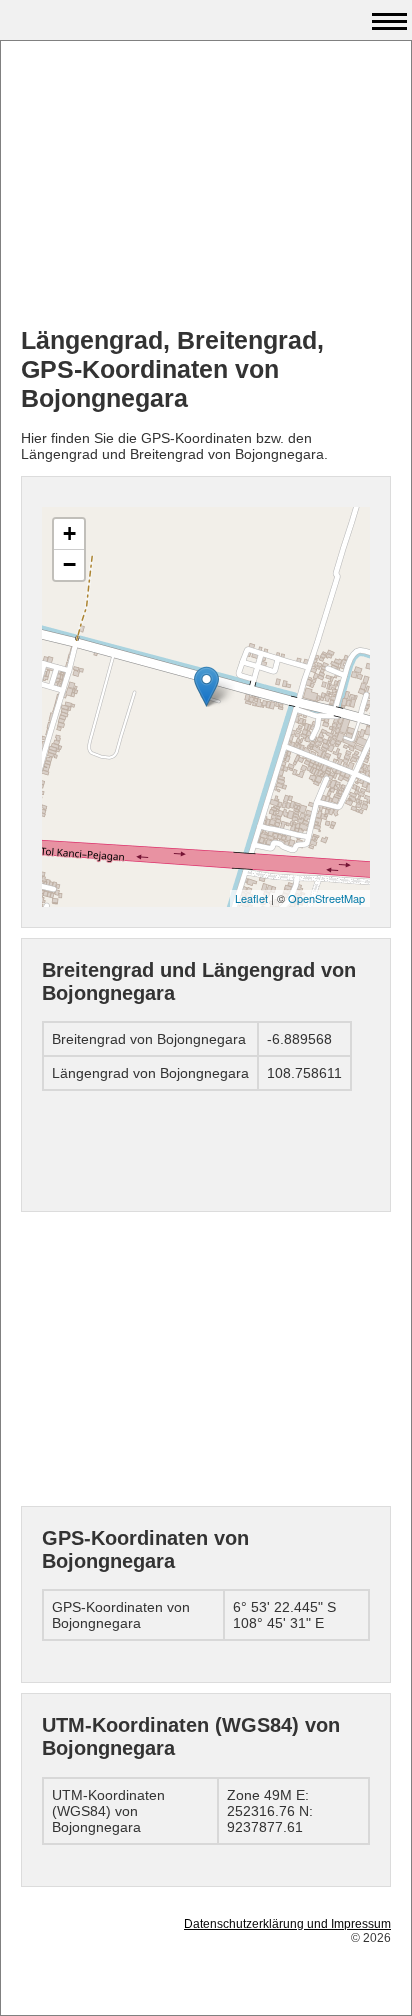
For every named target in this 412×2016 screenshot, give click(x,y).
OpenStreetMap (326, 898)
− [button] (69, 564)
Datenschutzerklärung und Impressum (287, 1924)
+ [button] (69, 533)
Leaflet (251, 898)
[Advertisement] (206, 186)
